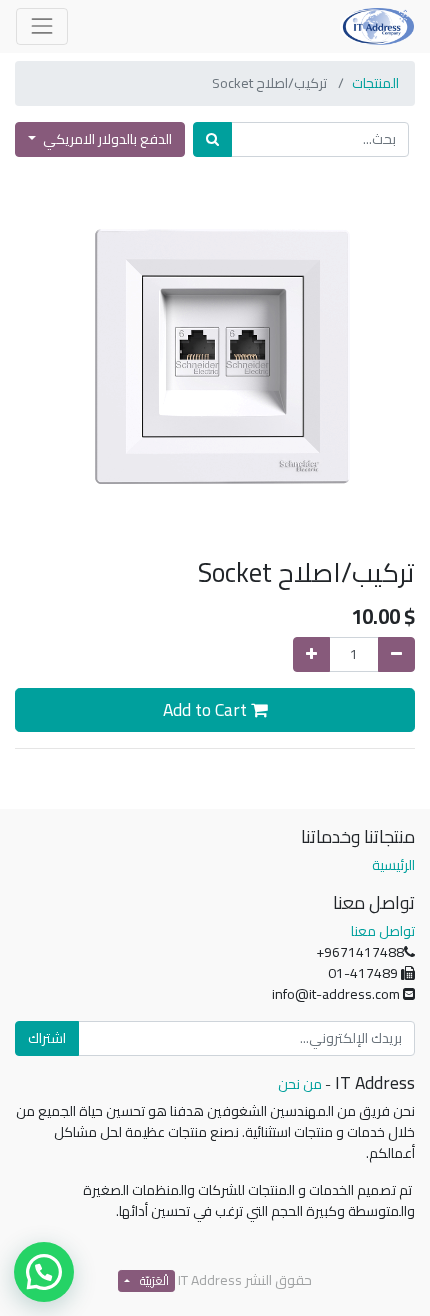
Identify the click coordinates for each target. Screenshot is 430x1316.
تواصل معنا (383, 931)
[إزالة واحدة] (396, 654)
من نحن (300, 1084)
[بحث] (212, 139)
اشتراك (47, 1038)
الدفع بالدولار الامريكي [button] (106, 139)
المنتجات (375, 83)
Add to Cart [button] (207, 709)
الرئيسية (393, 865)
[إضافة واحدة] (311, 654)
